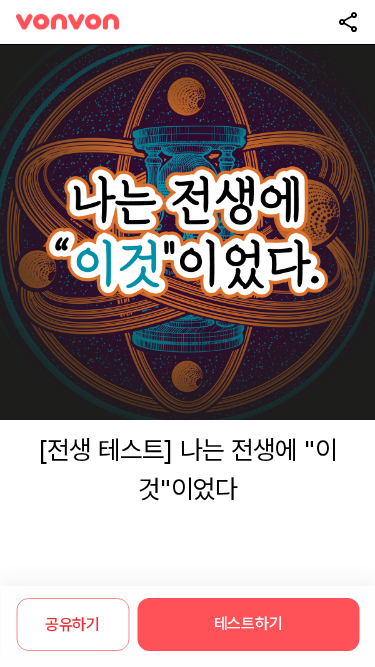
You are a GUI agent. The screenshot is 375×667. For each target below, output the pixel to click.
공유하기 (72, 624)
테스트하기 (248, 623)
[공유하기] (348, 22)
